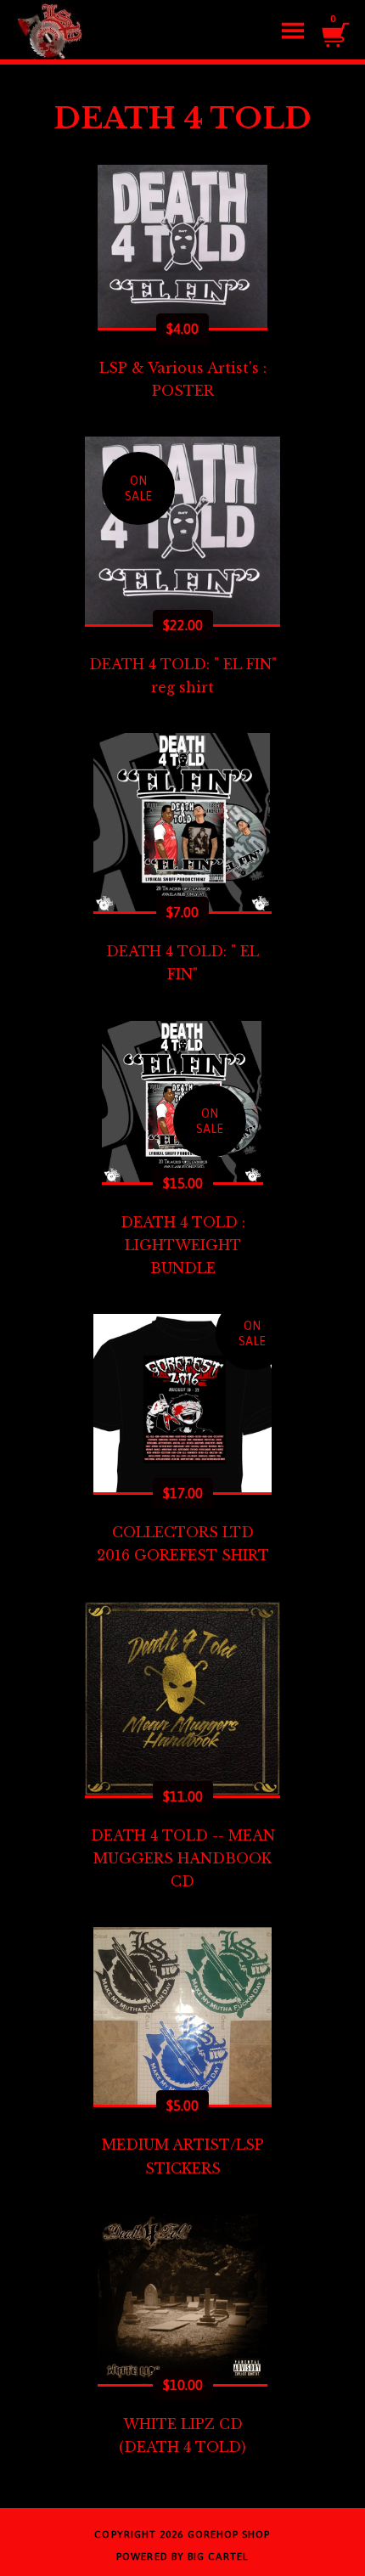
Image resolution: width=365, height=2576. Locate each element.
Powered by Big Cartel (182, 2556)
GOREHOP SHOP (229, 2534)
